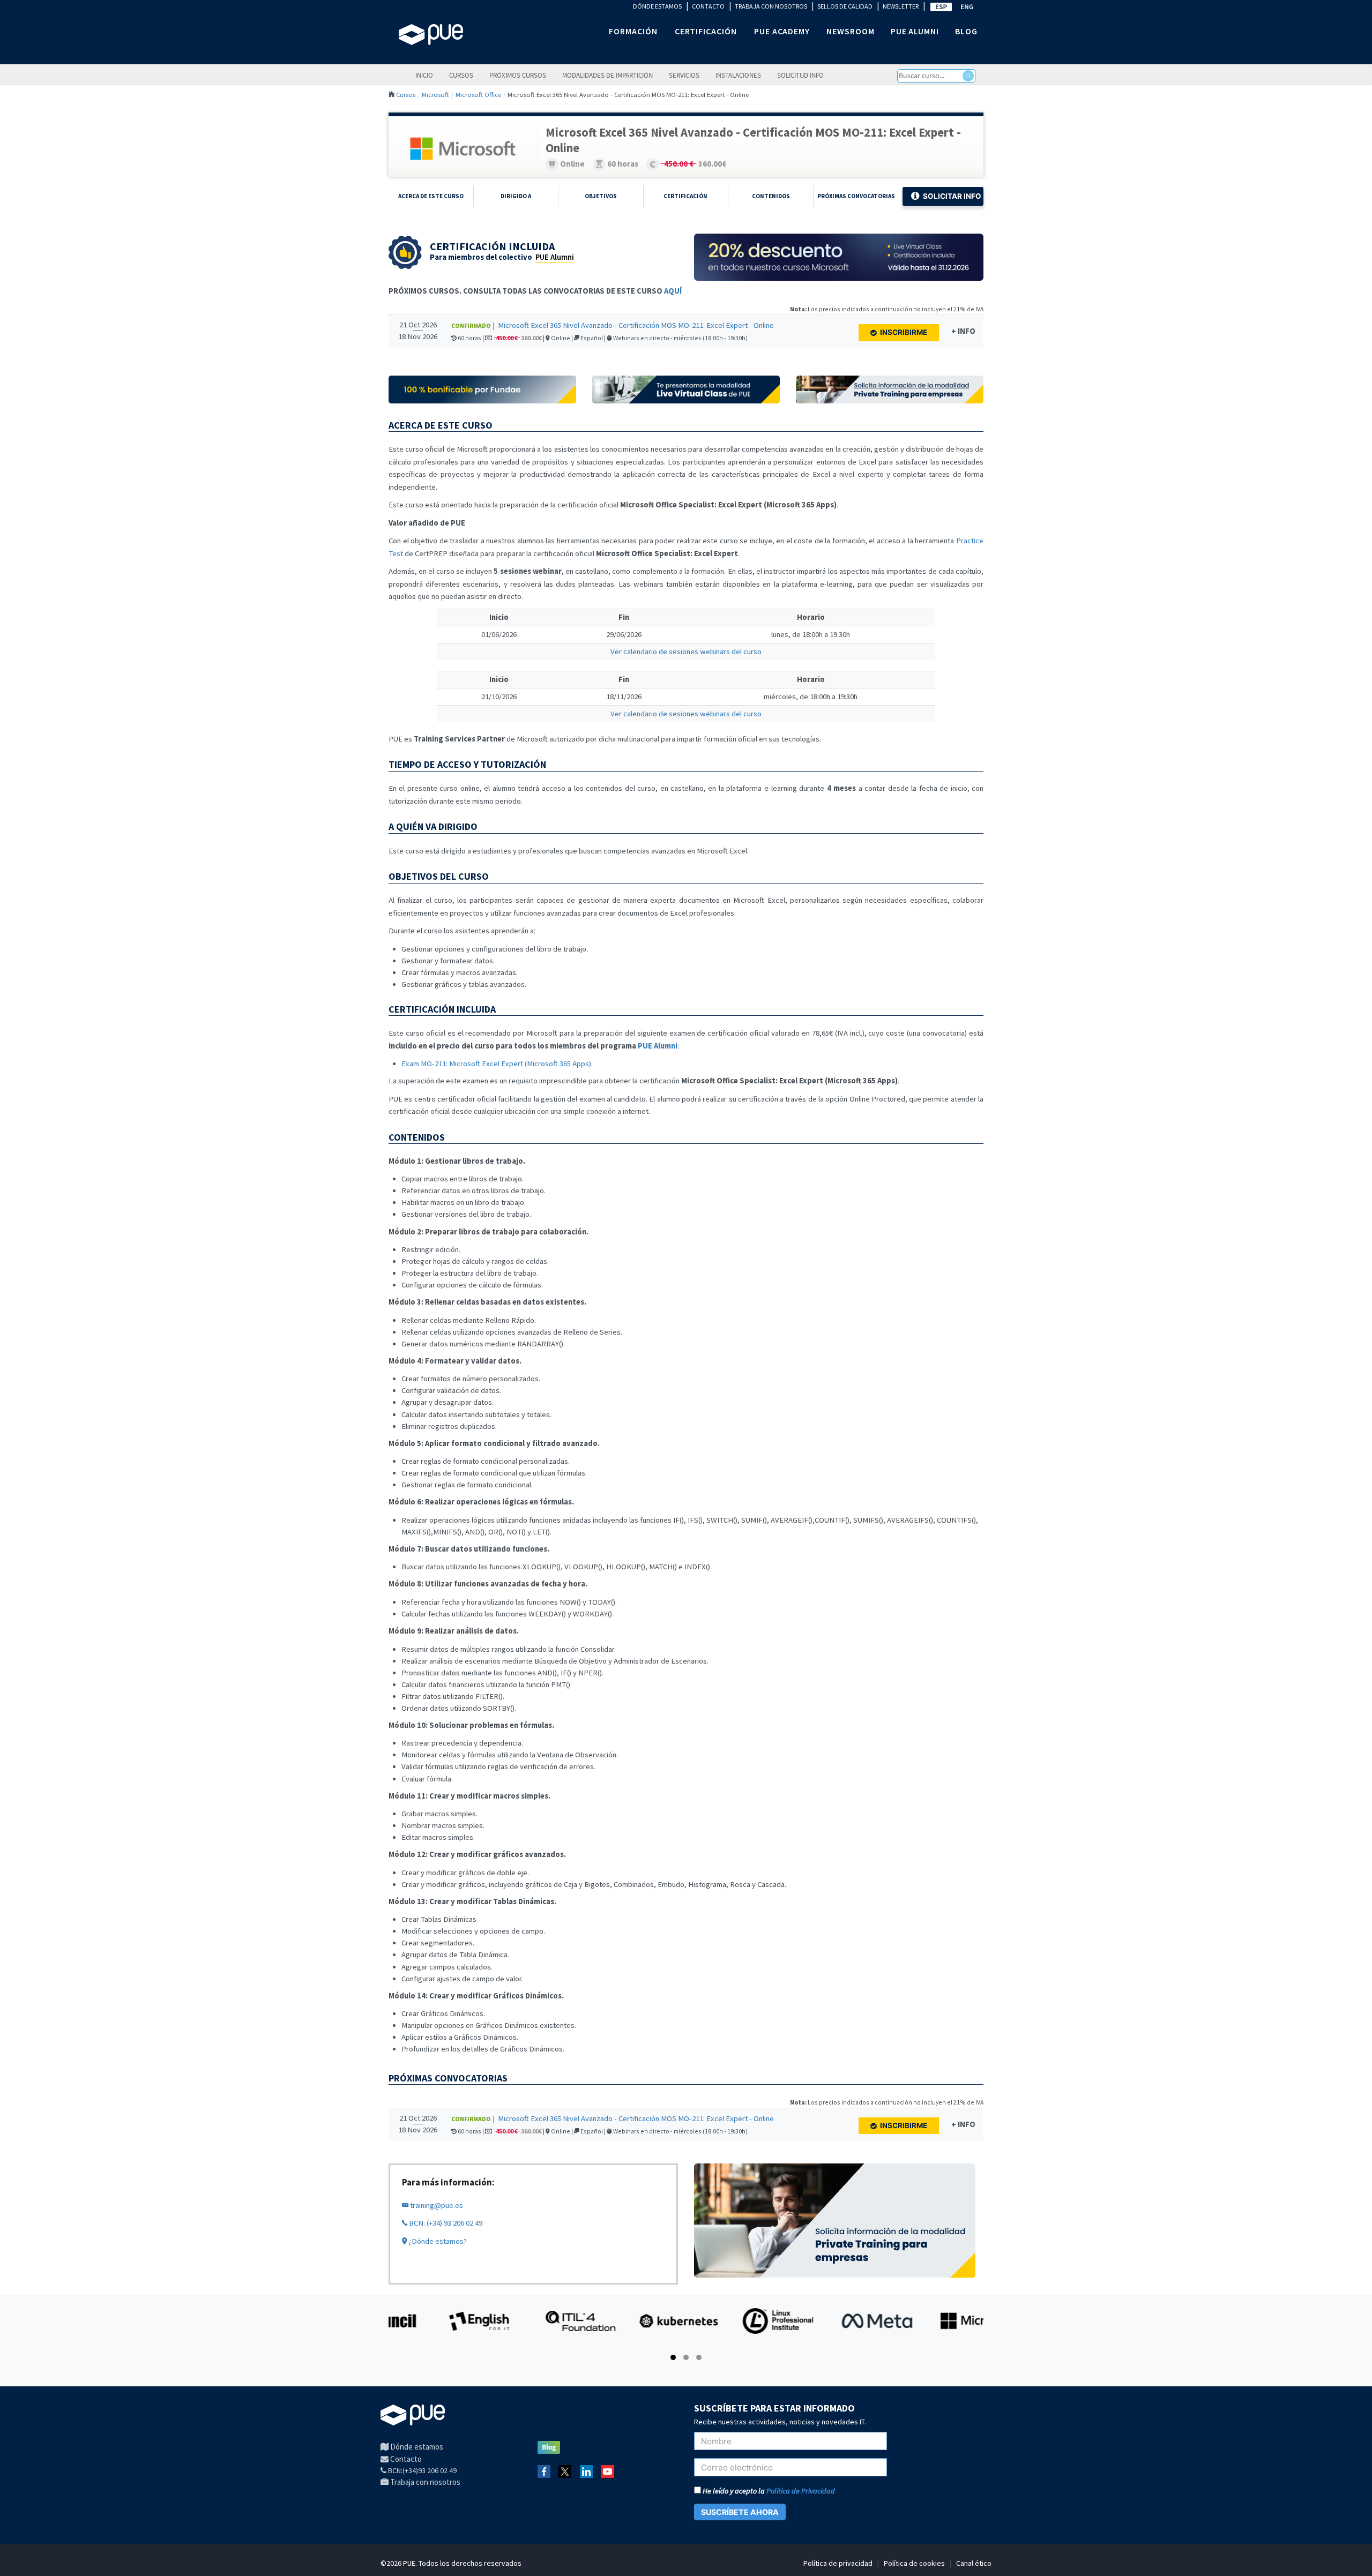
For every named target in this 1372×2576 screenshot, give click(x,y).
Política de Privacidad (801, 2491)
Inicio (424, 75)
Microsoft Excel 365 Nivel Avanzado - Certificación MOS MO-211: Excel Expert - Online (636, 325)
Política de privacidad (838, 2563)
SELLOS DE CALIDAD (845, 6)
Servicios (684, 75)
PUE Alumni (555, 257)
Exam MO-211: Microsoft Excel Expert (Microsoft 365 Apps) (496, 1064)
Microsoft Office (478, 94)
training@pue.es (436, 2205)
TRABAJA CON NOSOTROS (771, 6)
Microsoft (435, 94)
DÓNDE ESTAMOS (657, 6)
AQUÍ (673, 291)
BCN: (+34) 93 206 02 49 (445, 2223)
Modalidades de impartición (607, 75)
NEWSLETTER (901, 6)
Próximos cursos (518, 75)
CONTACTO (708, 6)
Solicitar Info (952, 196)
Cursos (461, 75)
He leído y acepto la (768, 2491)
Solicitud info (800, 75)
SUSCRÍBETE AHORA (740, 2512)
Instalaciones (738, 75)
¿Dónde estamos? (437, 2241)
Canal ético (974, 2563)
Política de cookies (914, 2563)
